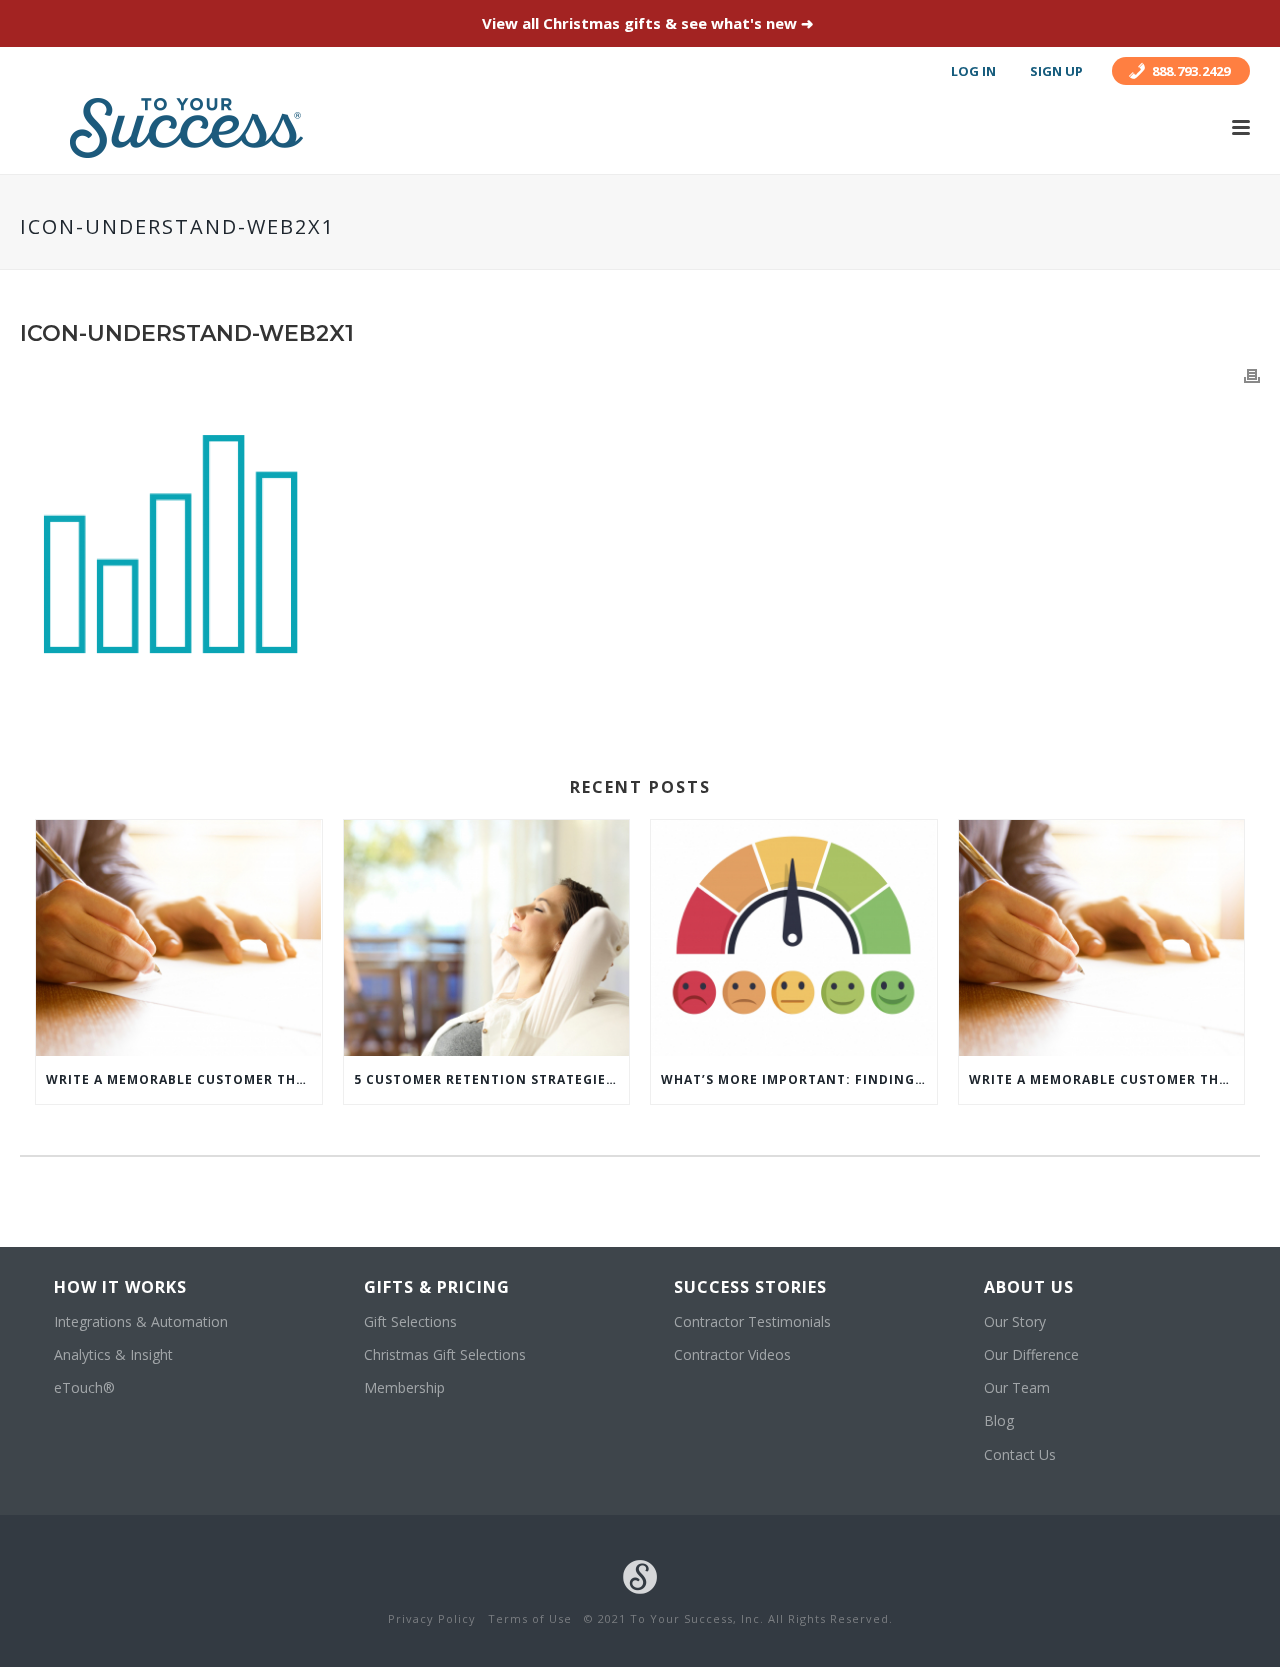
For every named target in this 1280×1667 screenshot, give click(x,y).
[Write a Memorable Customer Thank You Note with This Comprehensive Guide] (179, 938)
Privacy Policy (432, 1618)
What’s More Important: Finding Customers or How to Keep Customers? (799, 1079)
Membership (404, 1387)
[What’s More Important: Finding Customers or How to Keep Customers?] (794, 938)
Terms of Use (530, 1618)
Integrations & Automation (141, 1321)
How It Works (120, 1287)
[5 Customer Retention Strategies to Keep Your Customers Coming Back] (487, 938)
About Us (1029, 1287)
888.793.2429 (1191, 71)
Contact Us (1020, 1454)
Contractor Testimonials (752, 1321)
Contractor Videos (732, 1354)
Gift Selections (410, 1321)
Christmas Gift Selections (445, 1354)
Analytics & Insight (113, 1354)
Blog (999, 1420)
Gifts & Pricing (437, 1287)
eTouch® (84, 1387)
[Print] (1252, 374)
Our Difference (1031, 1354)
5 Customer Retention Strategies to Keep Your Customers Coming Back (492, 1079)
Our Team (1017, 1387)
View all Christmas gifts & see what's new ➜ (648, 23)
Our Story (1015, 1321)
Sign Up (1056, 71)
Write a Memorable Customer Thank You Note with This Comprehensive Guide (184, 1079)
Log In (973, 71)
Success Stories (750, 1287)
